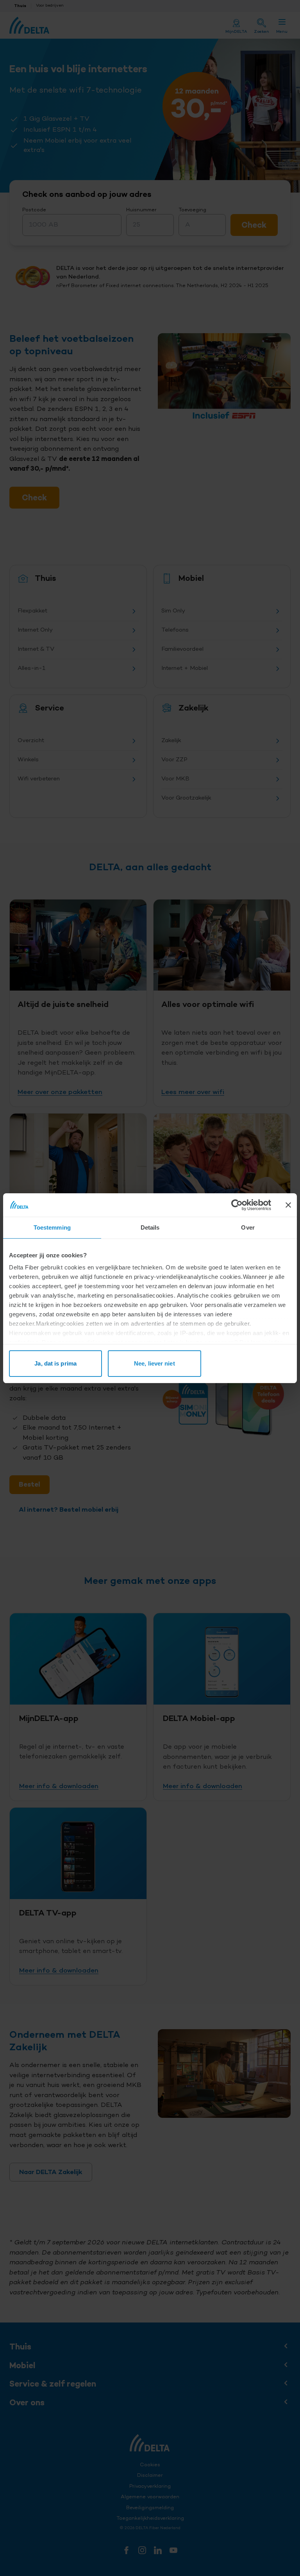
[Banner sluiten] (288, 1205)
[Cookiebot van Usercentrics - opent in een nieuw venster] (237, 1205)
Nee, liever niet (154, 1363)
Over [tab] (248, 1227)
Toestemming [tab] (52, 1227)
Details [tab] (150, 1227)
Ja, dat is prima (55, 1363)
